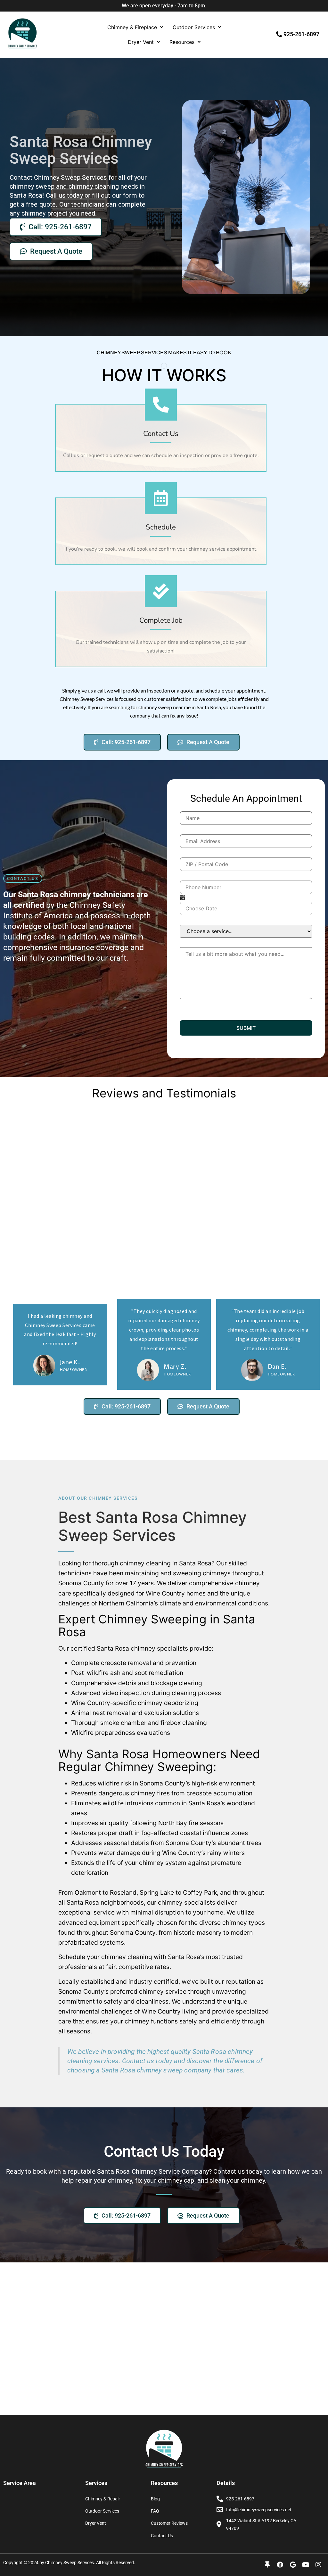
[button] (135, 27)
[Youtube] (306, 2565)
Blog (155, 2499)
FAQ (155, 2511)
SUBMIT (246, 1028)
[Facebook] (280, 2565)
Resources (182, 42)
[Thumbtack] (267, 2565)
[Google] (293, 2565)
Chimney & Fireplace (132, 27)
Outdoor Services (194, 27)
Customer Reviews (169, 2523)
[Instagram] (318, 2565)
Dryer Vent (141, 42)
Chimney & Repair (103, 2499)
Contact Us (162, 2536)
